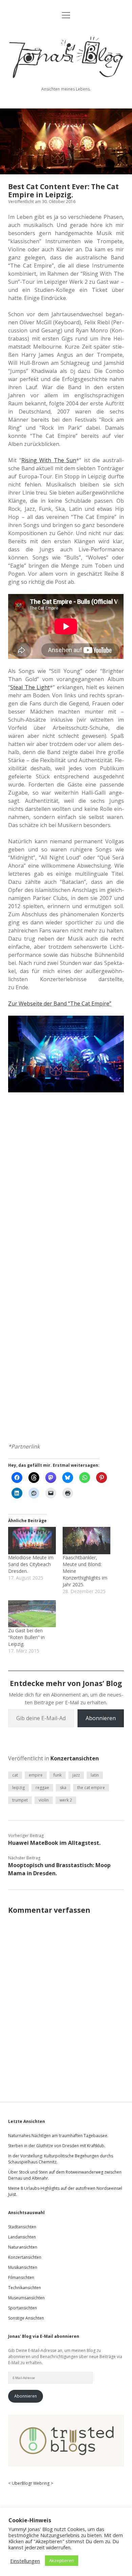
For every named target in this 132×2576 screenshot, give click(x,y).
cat (15, 1775)
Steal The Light (30, 687)
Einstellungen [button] (25, 2561)
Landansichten (22, 2237)
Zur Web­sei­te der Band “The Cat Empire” (60, 1004)
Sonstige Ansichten (26, 2318)
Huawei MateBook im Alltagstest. (54, 1843)
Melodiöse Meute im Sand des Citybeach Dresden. (31, 1564)
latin (95, 1775)
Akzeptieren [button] (62, 2560)
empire (36, 1775)
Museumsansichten (26, 2298)
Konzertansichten (75, 1758)
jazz (76, 1775)
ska (63, 1788)
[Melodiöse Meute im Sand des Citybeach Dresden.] (32, 1540)
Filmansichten (21, 2277)
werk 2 (66, 1800)
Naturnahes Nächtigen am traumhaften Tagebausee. (58, 2136)
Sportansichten (23, 2308)
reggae (42, 1788)
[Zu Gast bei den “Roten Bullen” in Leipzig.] (32, 1614)
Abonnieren (101, 1718)
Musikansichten (23, 2267)
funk (58, 1775)
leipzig (18, 1788)
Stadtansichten (22, 2227)
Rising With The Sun (49, 460)
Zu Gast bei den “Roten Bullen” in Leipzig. (26, 1637)
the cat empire (91, 1788)
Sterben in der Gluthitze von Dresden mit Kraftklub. (57, 2146)
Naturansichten (23, 2247)
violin (44, 1800)
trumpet (20, 1800)
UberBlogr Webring (31, 2483)
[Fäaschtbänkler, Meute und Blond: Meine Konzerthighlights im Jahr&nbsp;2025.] (86, 1540)
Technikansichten (25, 2288)
